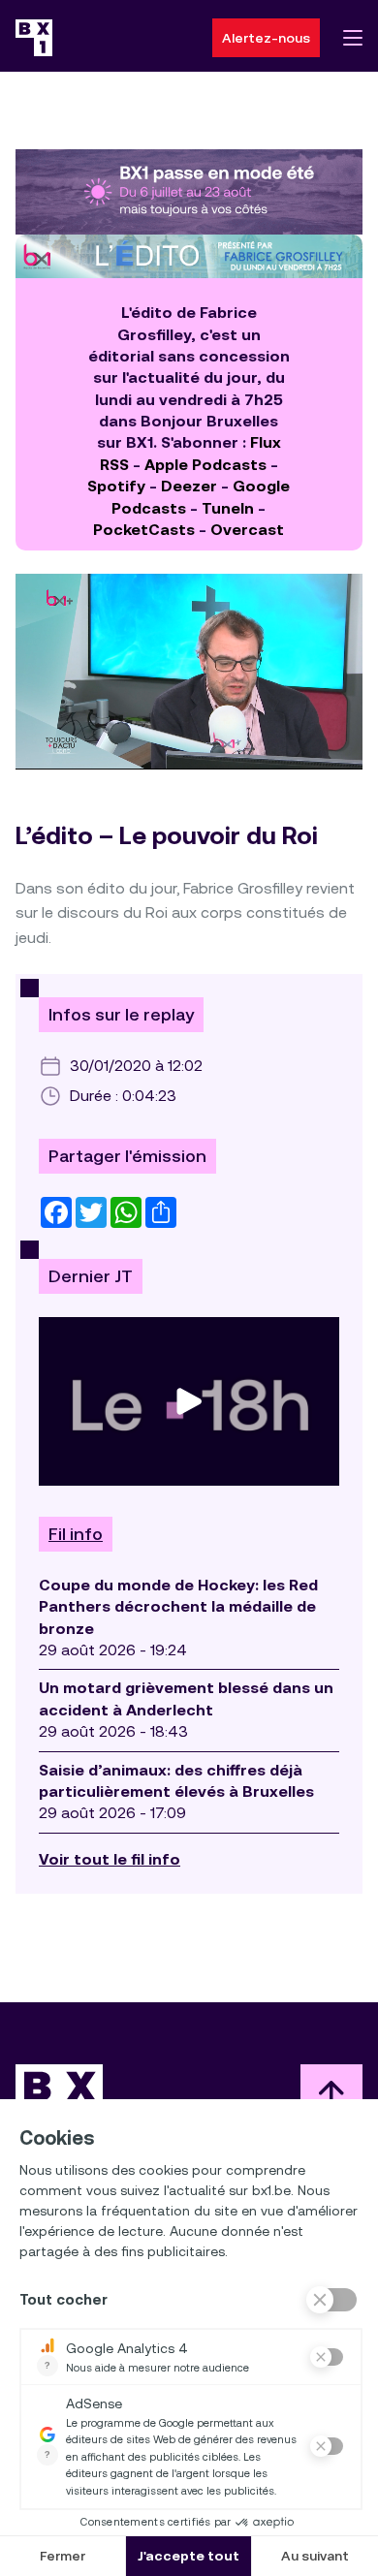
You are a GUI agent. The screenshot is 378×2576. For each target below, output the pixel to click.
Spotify (116, 486)
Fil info (76, 1534)
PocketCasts (144, 530)
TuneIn (228, 508)
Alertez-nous (266, 38)
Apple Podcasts (205, 465)
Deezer (189, 486)
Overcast (247, 530)
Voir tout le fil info (110, 1859)
